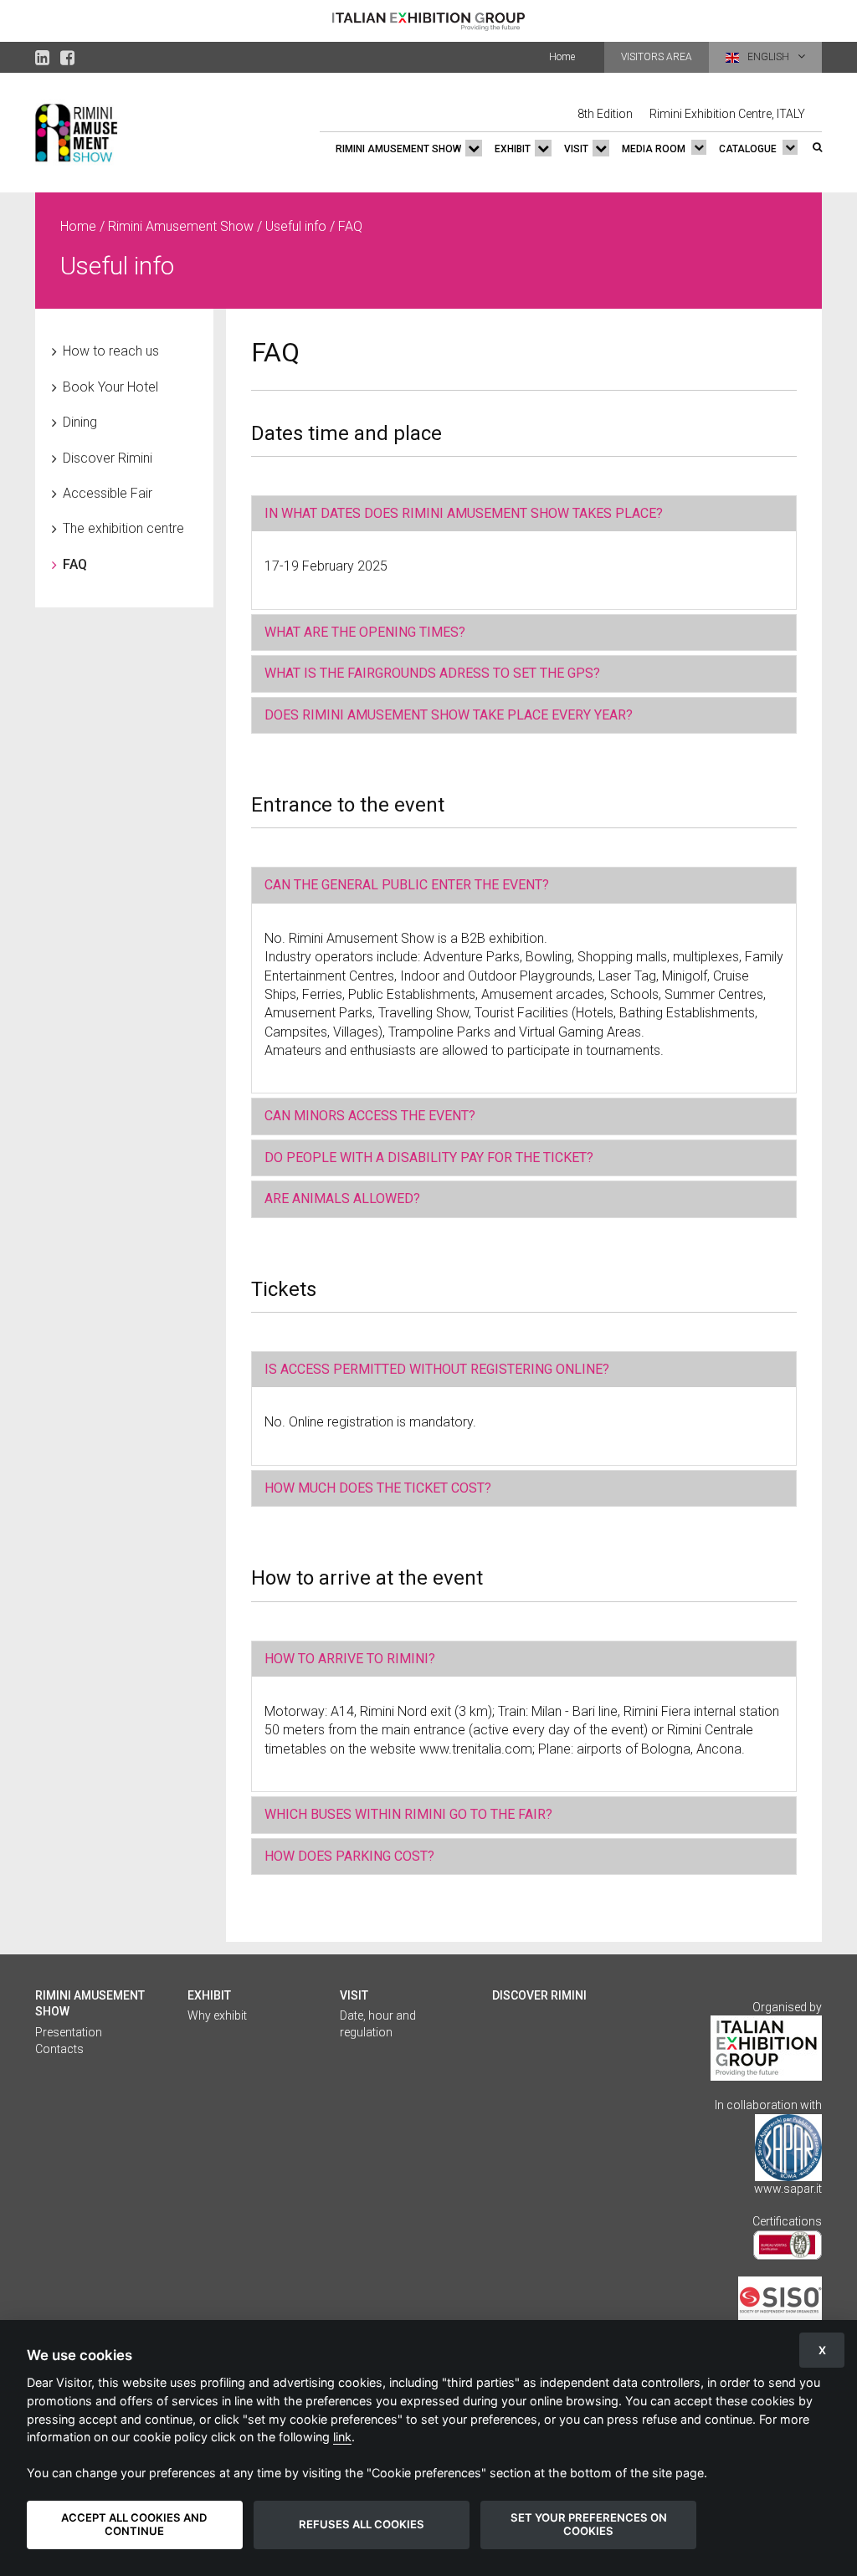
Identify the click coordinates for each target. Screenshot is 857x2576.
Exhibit (513, 149)
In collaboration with (768, 2105)
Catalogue (748, 149)
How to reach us (111, 351)
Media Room (654, 149)
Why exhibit (217, 2015)
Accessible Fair (108, 493)
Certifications (787, 2221)
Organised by (787, 2007)
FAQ (75, 564)
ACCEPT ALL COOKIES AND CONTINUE (134, 2524)
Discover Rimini (108, 458)
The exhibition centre (123, 528)
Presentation (69, 2032)
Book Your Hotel (110, 387)
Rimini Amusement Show (398, 149)
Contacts (59, 2049)
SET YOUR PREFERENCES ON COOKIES (589, 2524)
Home (562, 57)
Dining (80, 422)
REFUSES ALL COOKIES (362, 2524)
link (342, 2437)
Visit (576, 149)
